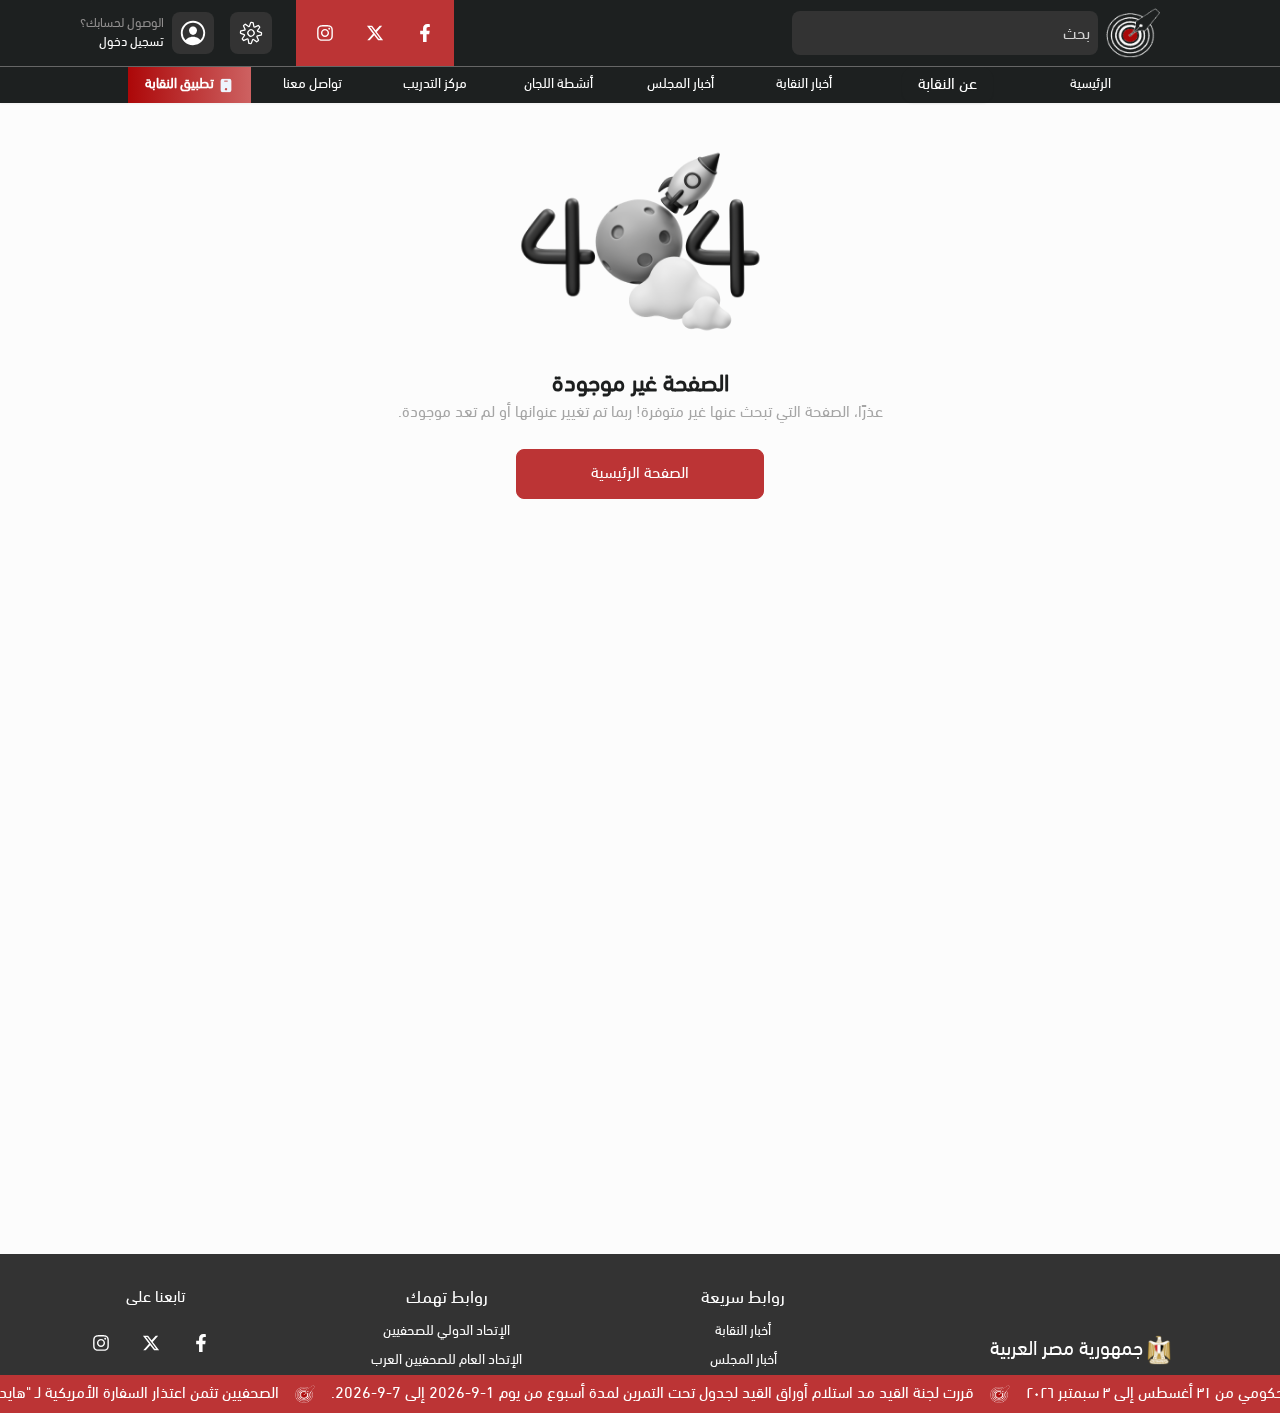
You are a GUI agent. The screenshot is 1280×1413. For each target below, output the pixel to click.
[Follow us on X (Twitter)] (151, 1343)
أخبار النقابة (804, 84)
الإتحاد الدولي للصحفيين (446, 1331)
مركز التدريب (435, 84)
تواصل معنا (312, 84)
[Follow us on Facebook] (201, 1343)
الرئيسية (1090, 84)
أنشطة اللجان (558, 84)
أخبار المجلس (680, 84)
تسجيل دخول (131, 42)
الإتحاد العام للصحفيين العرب (446, 1360)
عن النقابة (947, 85)
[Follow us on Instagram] (101, 1343)
